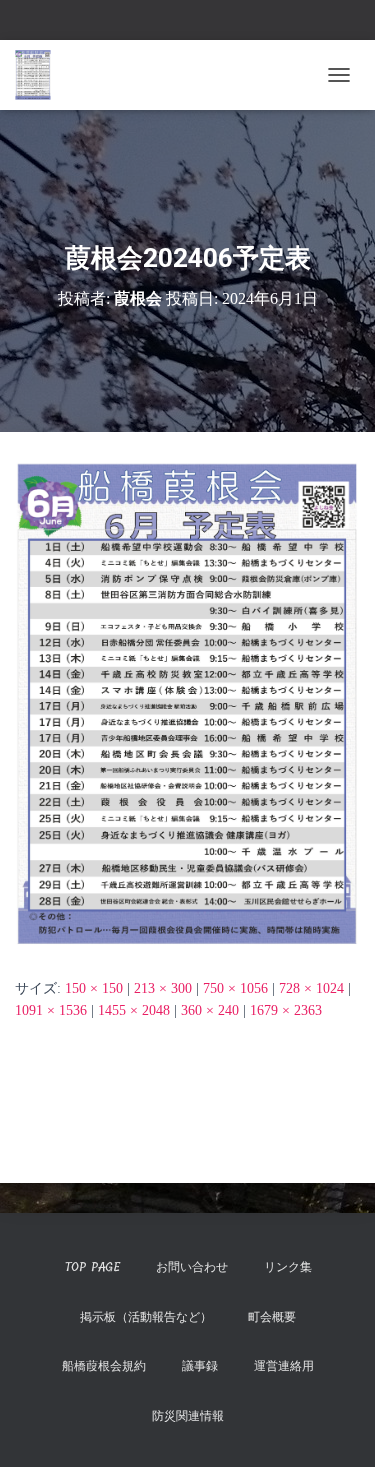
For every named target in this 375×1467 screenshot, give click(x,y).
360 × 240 (210, 1010)
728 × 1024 (311, 988)
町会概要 (272, 1317)
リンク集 (288, 1267)
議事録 (200, 1366)
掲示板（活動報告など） (146, 1317)
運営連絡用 (284, 1366)
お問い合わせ (192, 1267)
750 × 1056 (235, 988)
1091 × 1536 (51, 1010)
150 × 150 (94, 988)
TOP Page (92, 1267)
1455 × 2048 (134, 1010)
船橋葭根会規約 (104, 1366)
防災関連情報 (188, 1416)
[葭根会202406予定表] (187, 703)
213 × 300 (163, 988)
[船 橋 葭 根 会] (40, 75)
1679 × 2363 (286, 1010)
